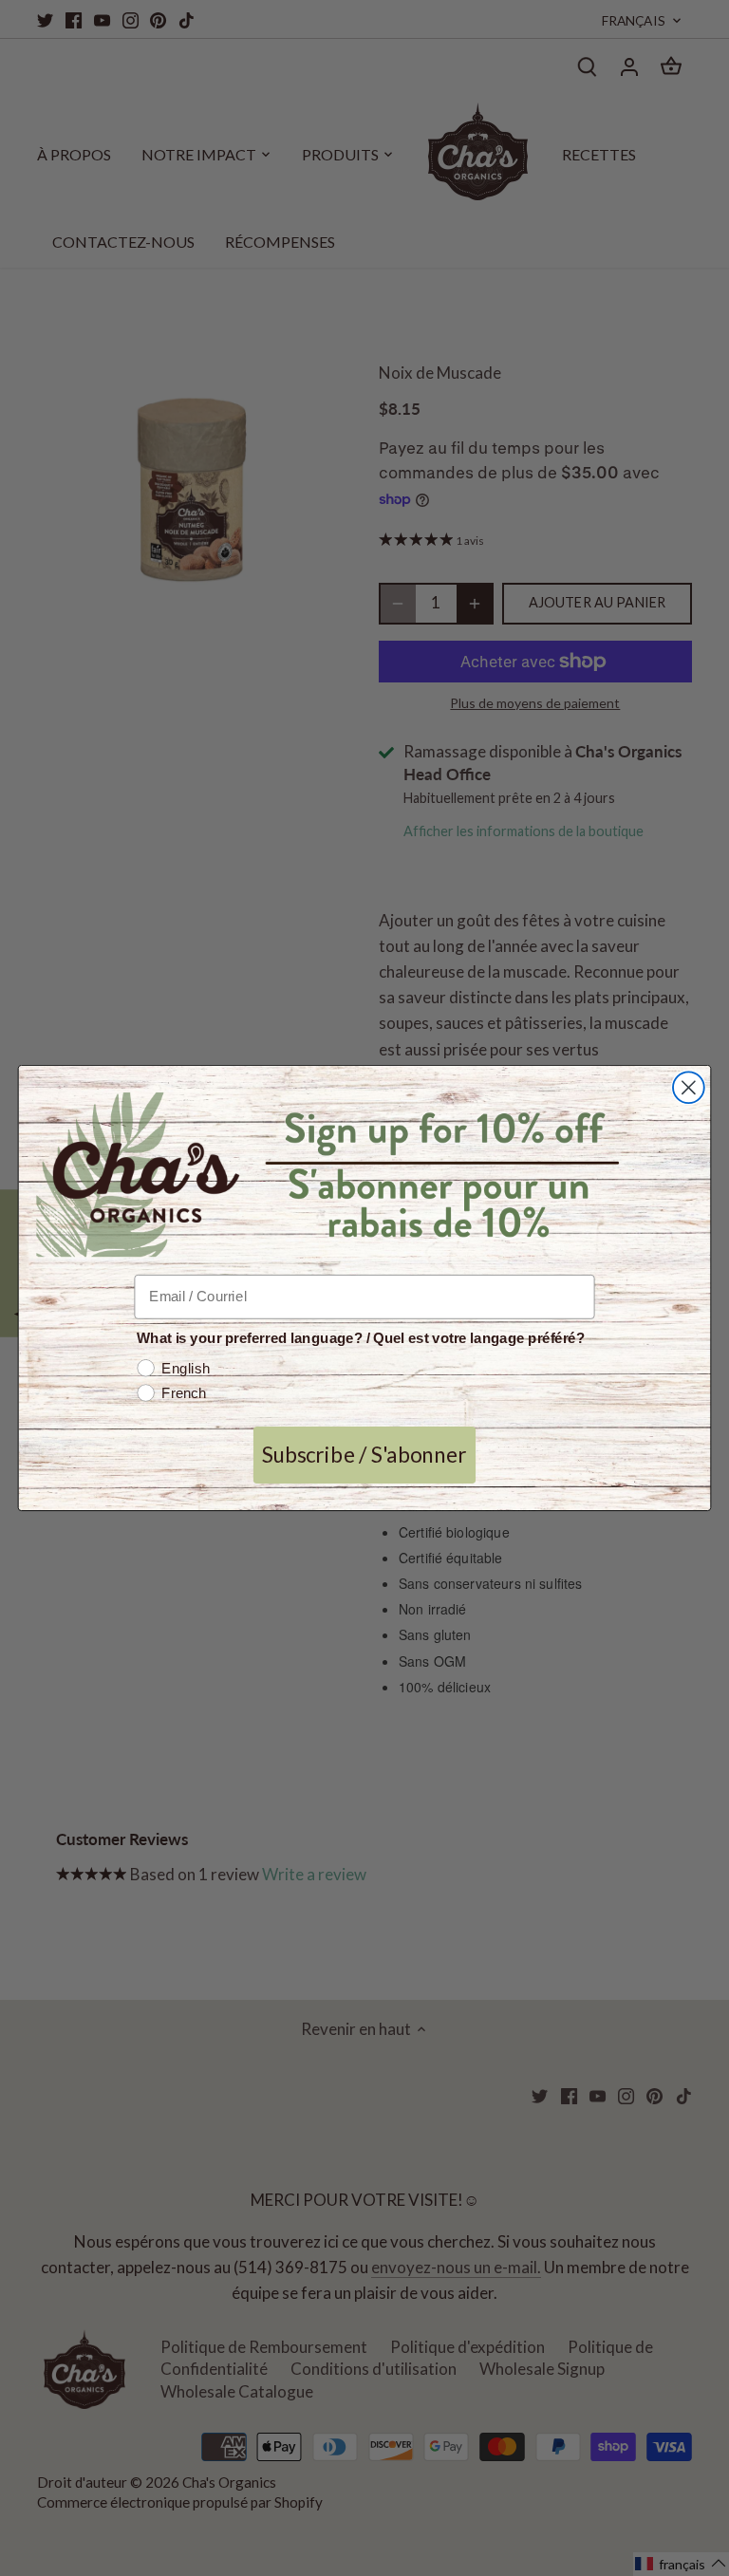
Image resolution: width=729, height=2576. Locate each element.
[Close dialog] (689, 1088)
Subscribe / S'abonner (364, 1455)
